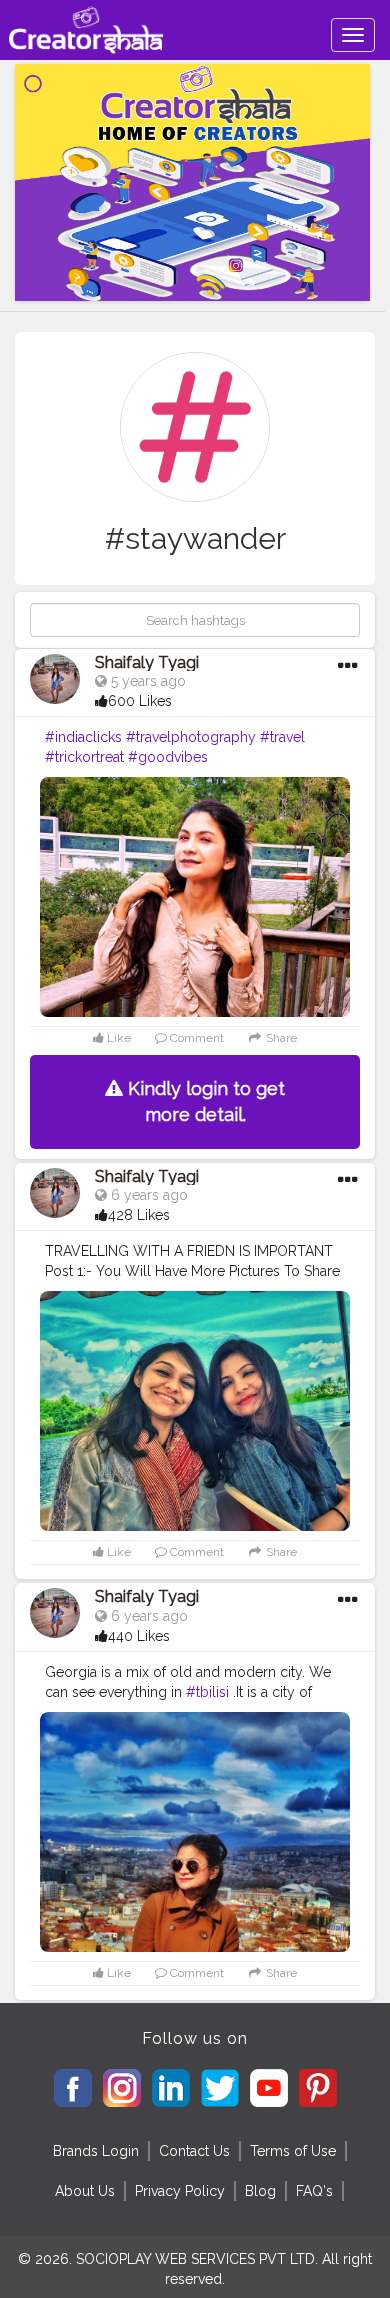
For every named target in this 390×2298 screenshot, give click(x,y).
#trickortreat (84, 757)
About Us (85, 2191)
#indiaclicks (83, 737)
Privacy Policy (180, 2191)
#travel (282, 737)
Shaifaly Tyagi (147, 662)
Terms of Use (293, 2151)
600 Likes (140, 701)
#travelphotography (191, 737)
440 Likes (139, 1636)
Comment (195, 1038)
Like (117, 1038)
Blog (260, 2191)
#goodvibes (168, 757)
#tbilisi (207, 1692)
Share (280, 1038)
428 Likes (139, 1215)
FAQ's (314, 2191)
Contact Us (194, 2151)
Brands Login (96, 2151)
